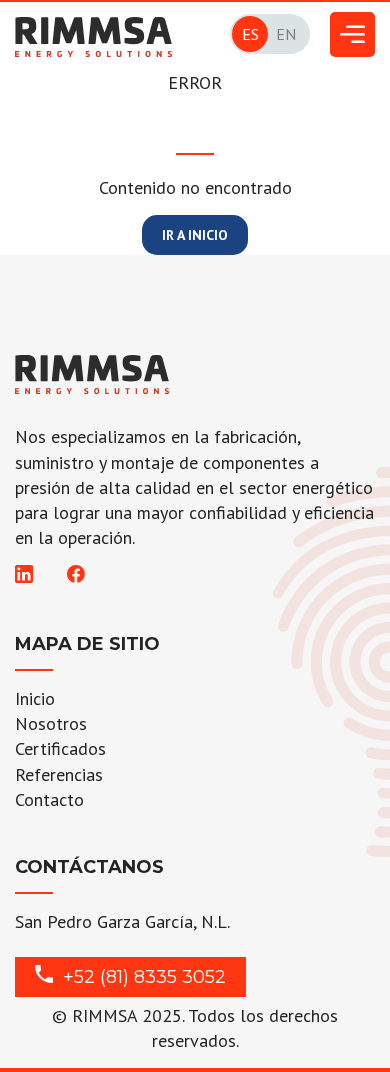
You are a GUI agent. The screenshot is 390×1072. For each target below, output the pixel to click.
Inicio (35, 698)
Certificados (60, 748)
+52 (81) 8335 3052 (144, 977)
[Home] (93, 27)
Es (250, 34)
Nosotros (51, 723)
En (286, 34)
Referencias (59, 774)
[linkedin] (24, 576)
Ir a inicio (195, 235)
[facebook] (75, 576)
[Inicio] (92, 373)
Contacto (49, 799)
